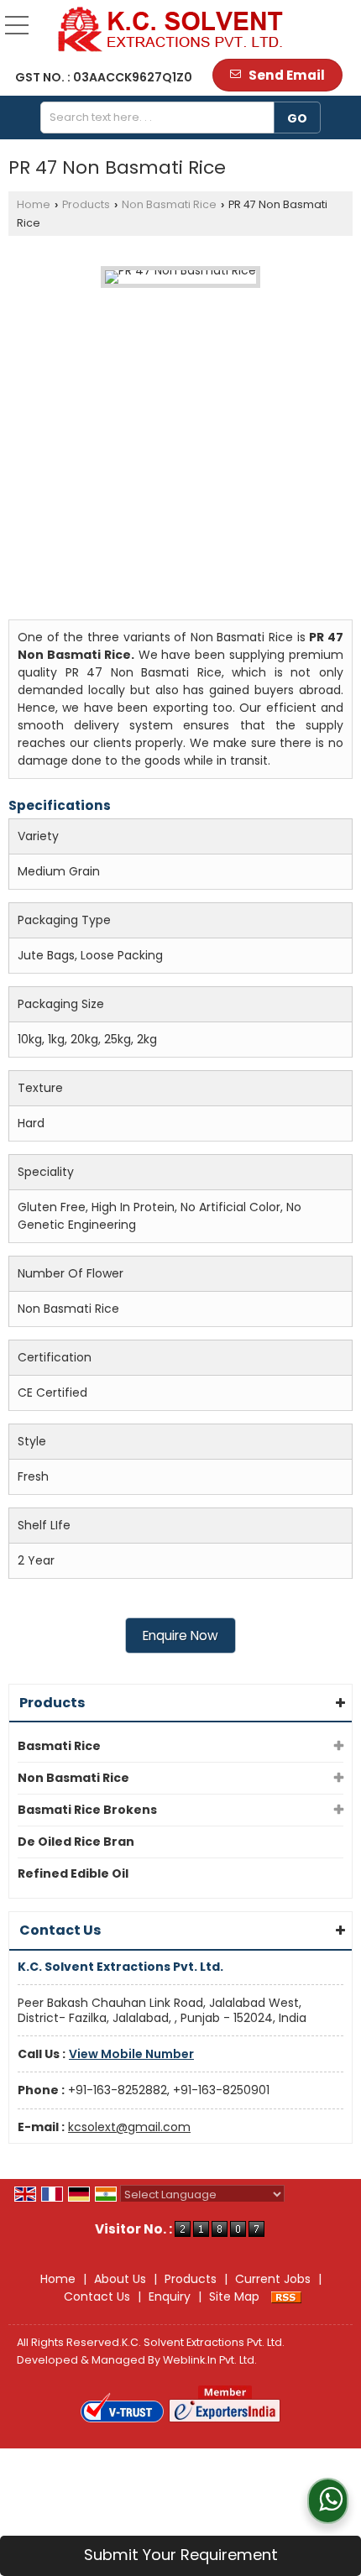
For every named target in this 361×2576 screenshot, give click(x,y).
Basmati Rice (59, 1746)
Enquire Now (180, 1635)
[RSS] (286, 2296)
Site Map (234, 2296)
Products (86, 204)
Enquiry (170, 2296)
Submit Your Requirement (181, 2555)
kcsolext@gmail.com (129, 2127)
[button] (131, 2054)
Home (34, 204)
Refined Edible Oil (73, 1873)
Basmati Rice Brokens (87, 1810)
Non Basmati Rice (169, 204)
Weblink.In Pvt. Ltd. (210, 2360)
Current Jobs (273, 2279)
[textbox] (163, 118)
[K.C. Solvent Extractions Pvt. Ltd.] (171, 29)
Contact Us (97, 2296)
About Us (120, 2279)
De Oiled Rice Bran (76, 1842)
